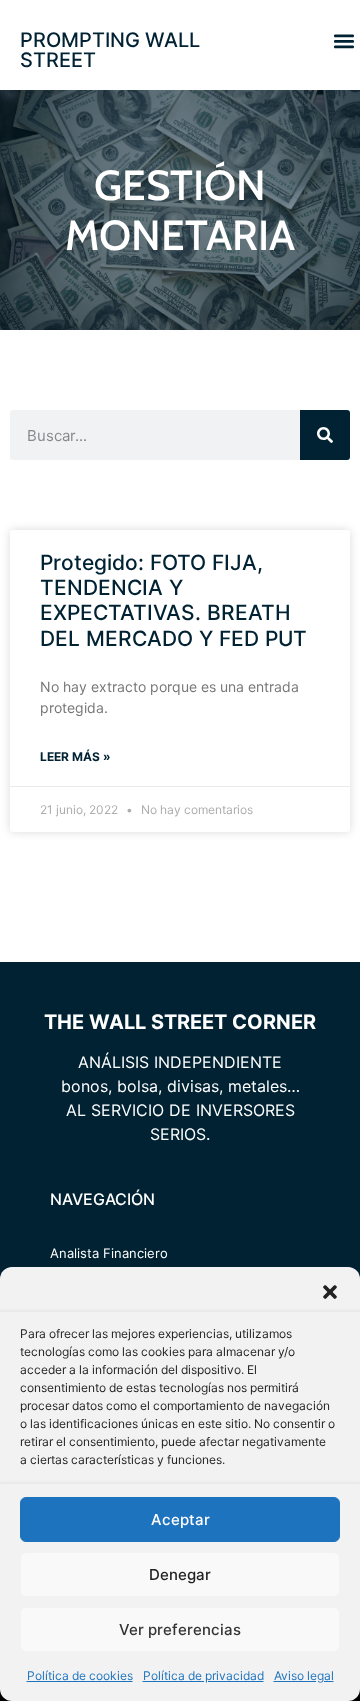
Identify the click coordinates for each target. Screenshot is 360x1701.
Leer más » (75, 756)
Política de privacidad (203, 1675)
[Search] (325, 435)
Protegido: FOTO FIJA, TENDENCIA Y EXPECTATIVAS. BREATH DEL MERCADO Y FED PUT (173, 600)
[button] (330, 1292)
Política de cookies (80, 1675)
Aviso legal (304, 1675)
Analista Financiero (109, 1253)
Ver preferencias (180, 1629)
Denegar (180, 1574)
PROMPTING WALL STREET (110, 50)
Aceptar (180, 1519)
